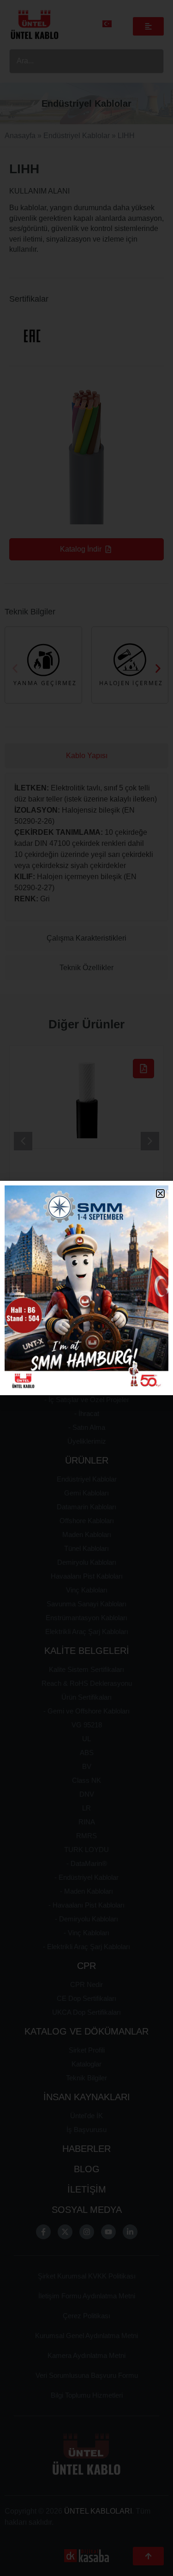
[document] (86, 1288)
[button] (160, 1194)
